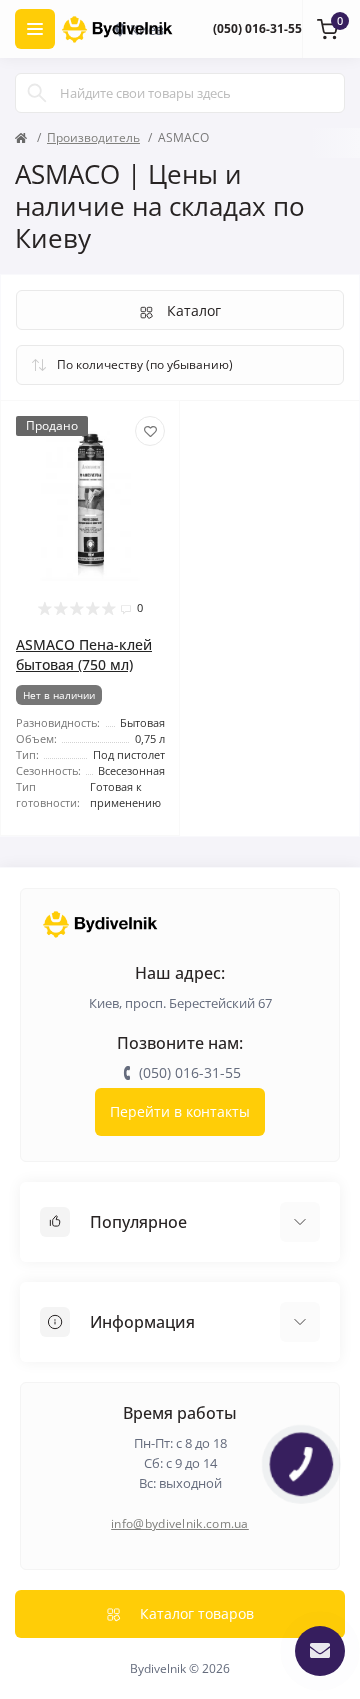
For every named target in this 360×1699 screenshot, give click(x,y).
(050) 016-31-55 (257, 28)
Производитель (93, 137)
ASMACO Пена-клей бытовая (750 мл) (84, 654)
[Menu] (35, 29)
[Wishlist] (150, 431)
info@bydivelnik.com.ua (180, 1523)
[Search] (37, 93)
